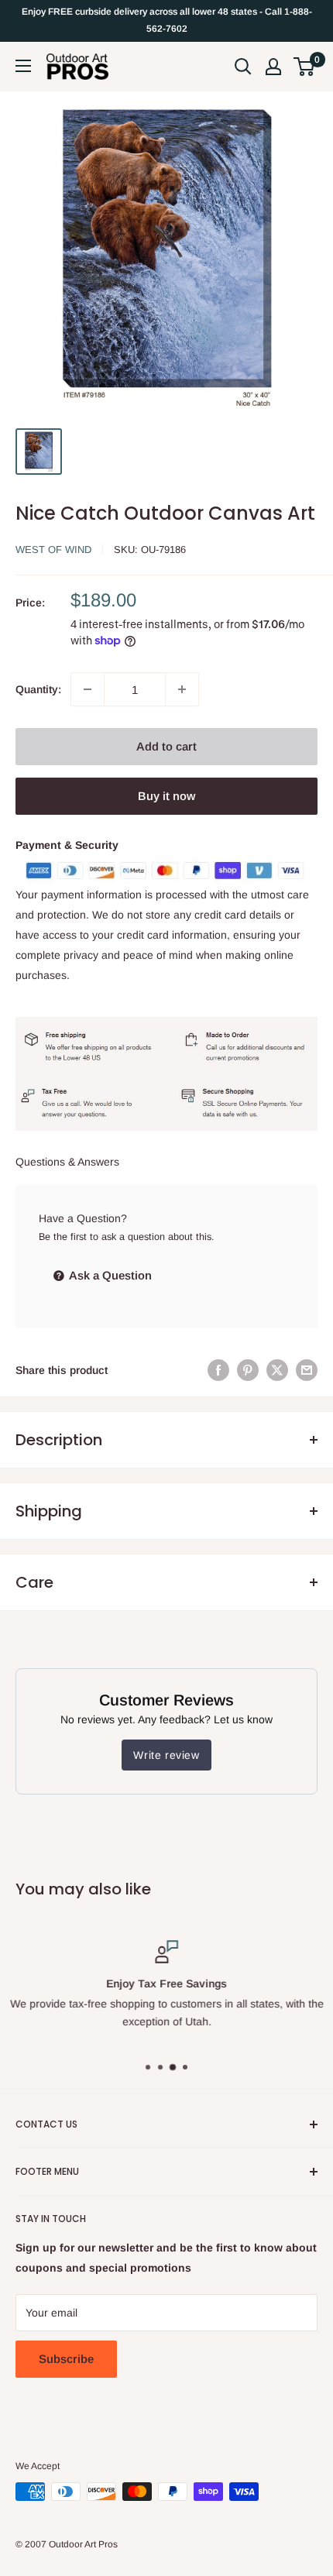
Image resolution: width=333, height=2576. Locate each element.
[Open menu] (23, 66)
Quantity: (38, 689)
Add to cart (166, 746)
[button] (304, 67)
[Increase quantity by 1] (182, 689)
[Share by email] (307, 1370)
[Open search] (243, 67)
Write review (166, 1755)
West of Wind (53, 550)
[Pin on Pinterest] (248, 1370)
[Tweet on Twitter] (277, 1370)
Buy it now (166, 796)
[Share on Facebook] (218, 1370)
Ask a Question (109, 1275)
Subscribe (66, 2359)
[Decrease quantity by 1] (88, 689)
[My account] (273, 67)
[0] (305, 67)
